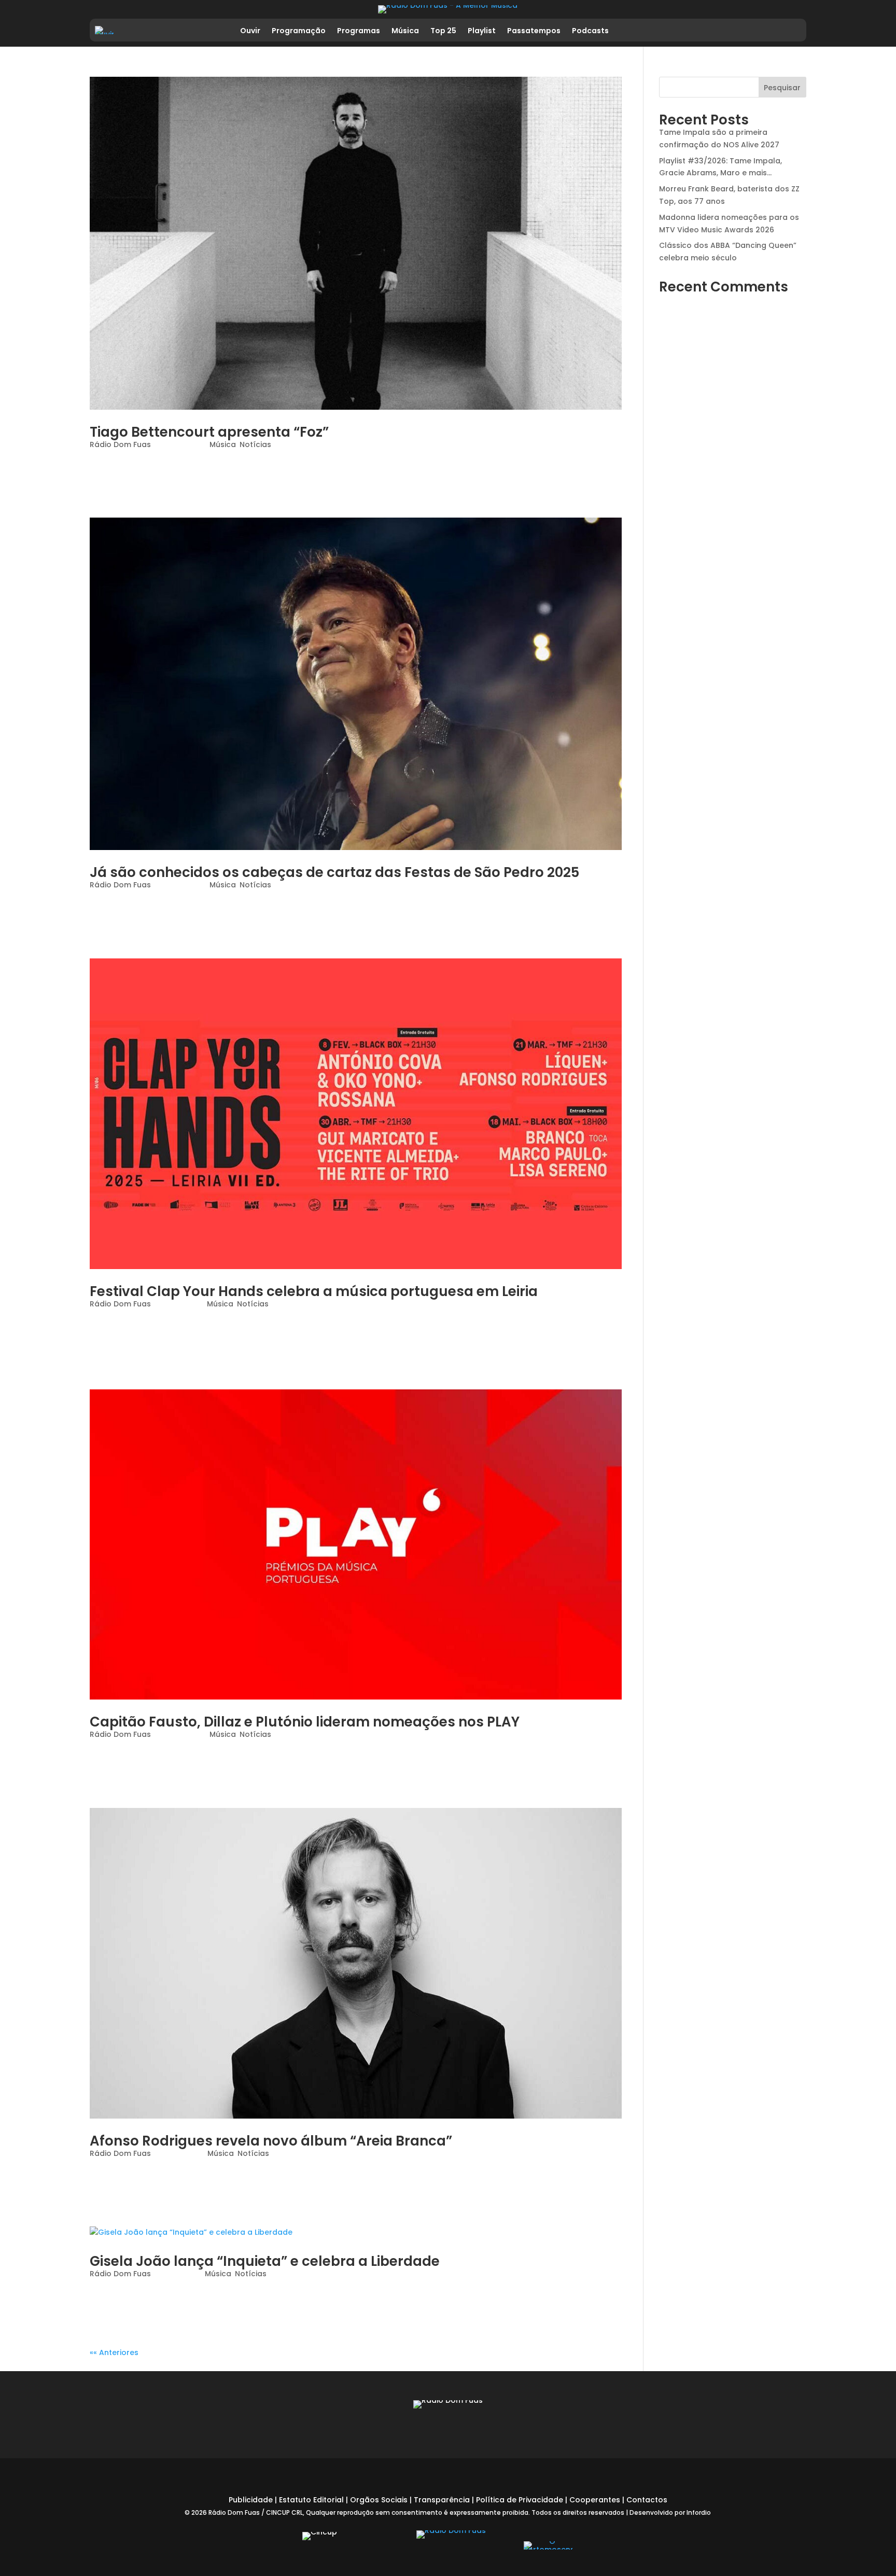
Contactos (647, 2500)
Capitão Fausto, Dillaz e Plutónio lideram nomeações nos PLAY (305, 1722)
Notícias (255, 444)
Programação (299, 31)
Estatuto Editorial (311, 2500)
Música (405, 31)
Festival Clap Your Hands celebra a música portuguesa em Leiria (314, 1291)
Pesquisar (782, 88)
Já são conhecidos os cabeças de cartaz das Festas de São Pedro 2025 (334, 872)
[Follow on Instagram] (749, 30)
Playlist (482, 31)
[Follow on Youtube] (793, 30)
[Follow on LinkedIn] (771, 30)
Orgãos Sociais (379, 2500)
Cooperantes (595, 2500)
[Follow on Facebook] (727, 30)
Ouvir (250, 31)
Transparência (442, 2500)
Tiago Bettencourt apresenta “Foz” (209, 432)
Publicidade (251, 2500)
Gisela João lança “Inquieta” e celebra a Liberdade (265, 2261)
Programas (359, 31)
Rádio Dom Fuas (120, 444)
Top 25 (443, 31)
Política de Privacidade (520, 2500)
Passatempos (534, 31)
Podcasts (590, 31)
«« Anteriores (114, 2352)
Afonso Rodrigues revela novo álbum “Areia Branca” (271, 2141)
